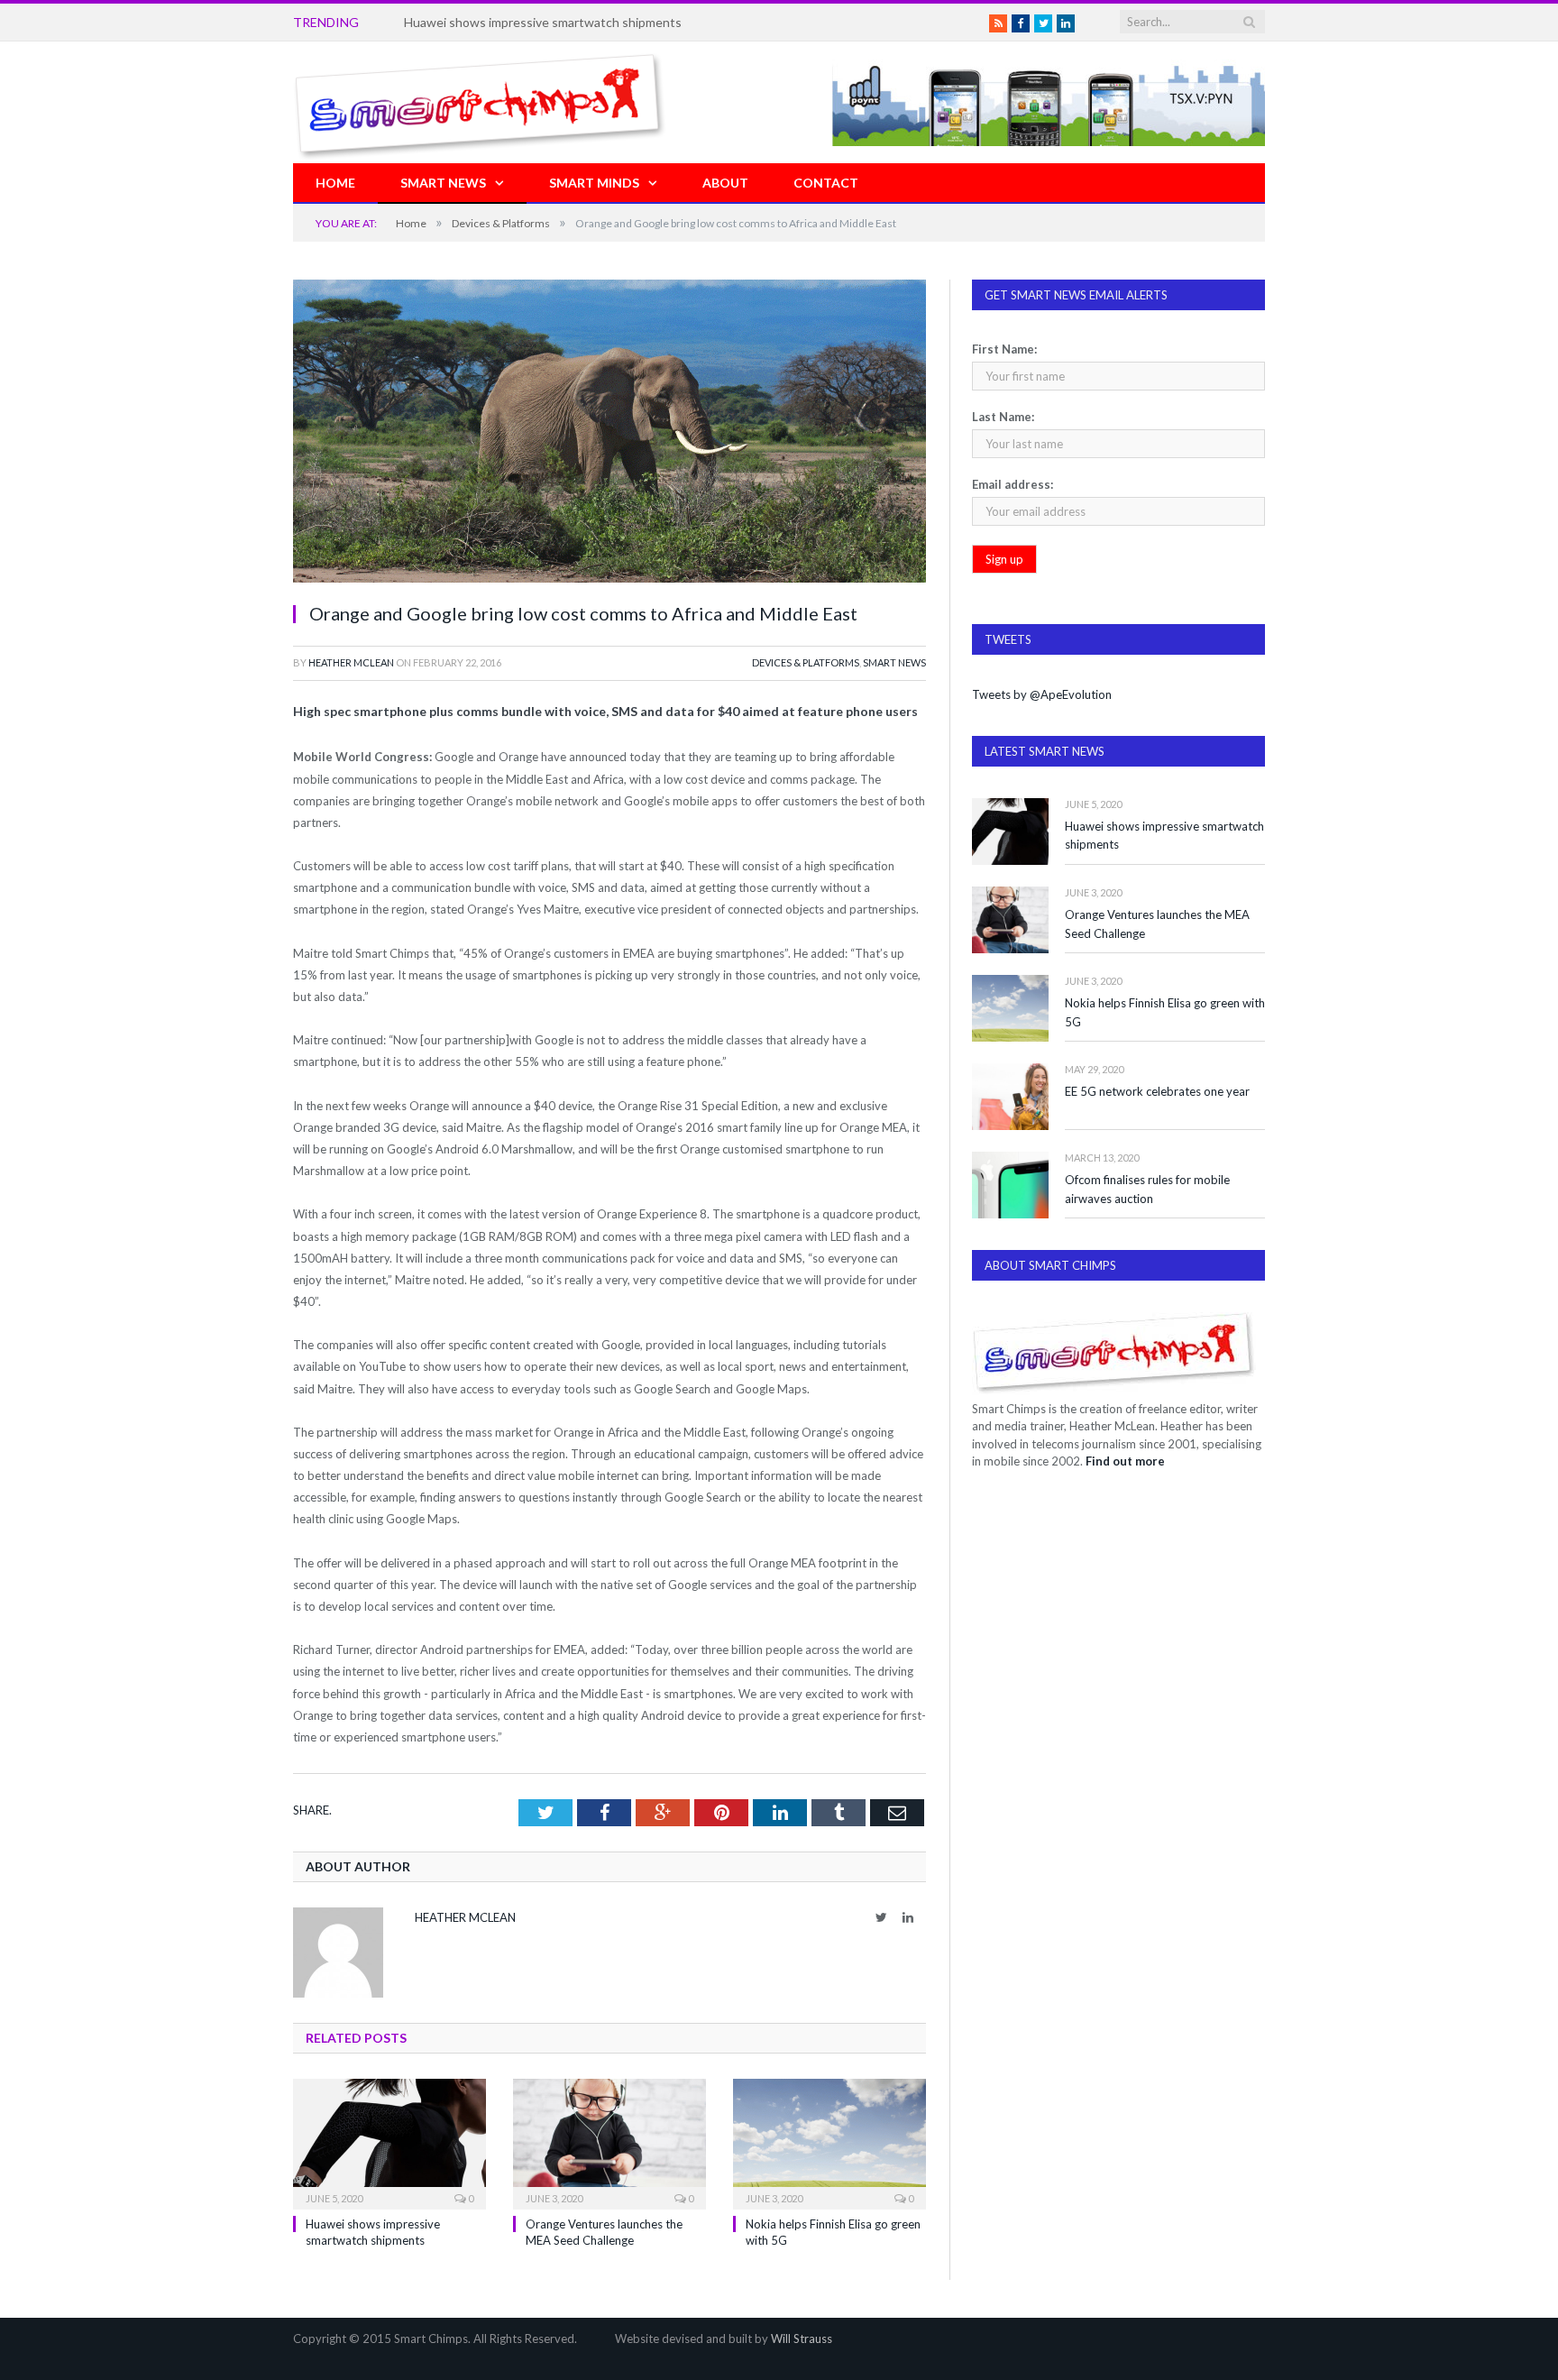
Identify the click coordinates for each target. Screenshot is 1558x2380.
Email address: (1013, 484)
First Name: (1004, 349)
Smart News (443, 183)
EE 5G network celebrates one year (1157, 1091)
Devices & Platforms (806, 662)
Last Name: (1003, 417)
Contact (826, 183)
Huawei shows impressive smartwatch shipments (1164, 836)
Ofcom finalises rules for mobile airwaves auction (1147, 1189)
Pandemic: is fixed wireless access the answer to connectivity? (580, 22)
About (725, 183)
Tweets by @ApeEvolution (1042, 694)
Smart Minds (594, 183)
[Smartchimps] (480, 102)
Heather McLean (351, 662)
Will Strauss (802, 2339)
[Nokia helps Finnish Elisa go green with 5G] (829, 2142)
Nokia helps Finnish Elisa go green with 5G (1165, 1012)
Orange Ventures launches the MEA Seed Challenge (1157, 924)
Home (335, 183)
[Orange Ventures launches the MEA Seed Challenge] (609, 2142)
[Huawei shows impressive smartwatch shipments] (389, 2142)
